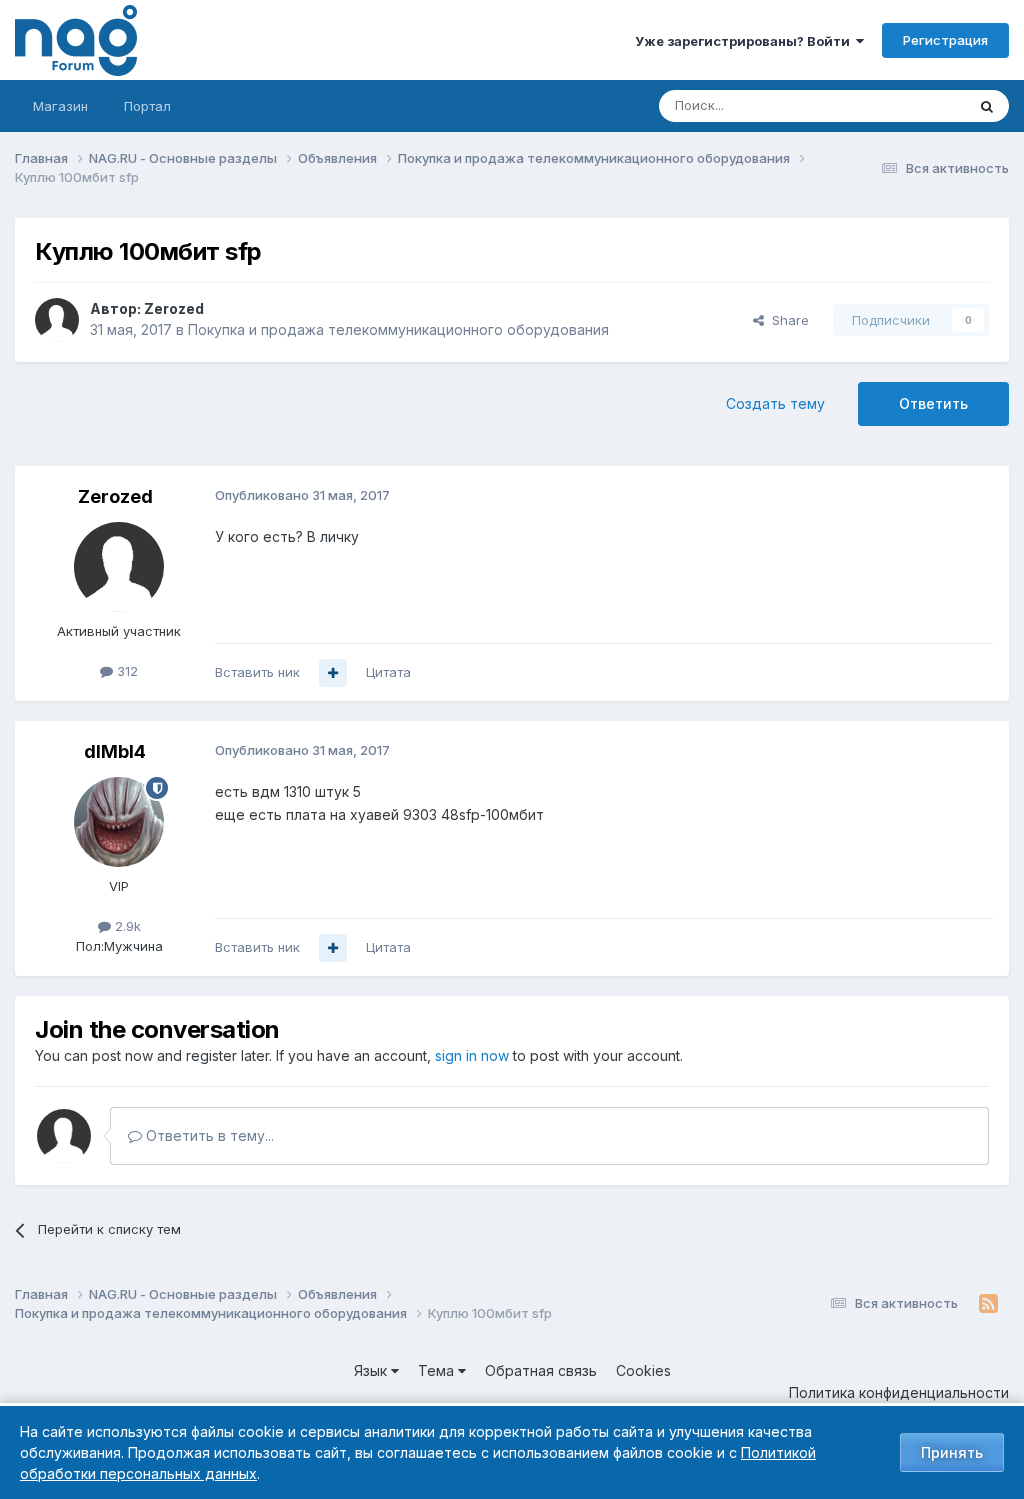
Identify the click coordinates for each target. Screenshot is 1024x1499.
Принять (952, 1452)
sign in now (472, 1055)
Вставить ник (257, 672)
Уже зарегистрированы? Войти (745, 41)
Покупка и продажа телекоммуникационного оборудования (398, 329)
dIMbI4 (115, 751)
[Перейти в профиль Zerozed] (57, 320)
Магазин (60, 106)
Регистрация (945, 40)
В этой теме (902, 105)
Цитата (388, 672)
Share (786, 320)
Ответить (933, 403)
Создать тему (775, 403)
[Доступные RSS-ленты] (988, 1304)
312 (125, 671)
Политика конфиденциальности (899, 1392)
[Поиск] (987, 106)
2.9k (126, 926)
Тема (438, 1370)
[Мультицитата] (333, 673)
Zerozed (174, 308)
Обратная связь (541, 1370)
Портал (147, 106)
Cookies (643, 1370)
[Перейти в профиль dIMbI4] (119, 822)
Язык (372, 1370)
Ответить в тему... (208, 1135)
